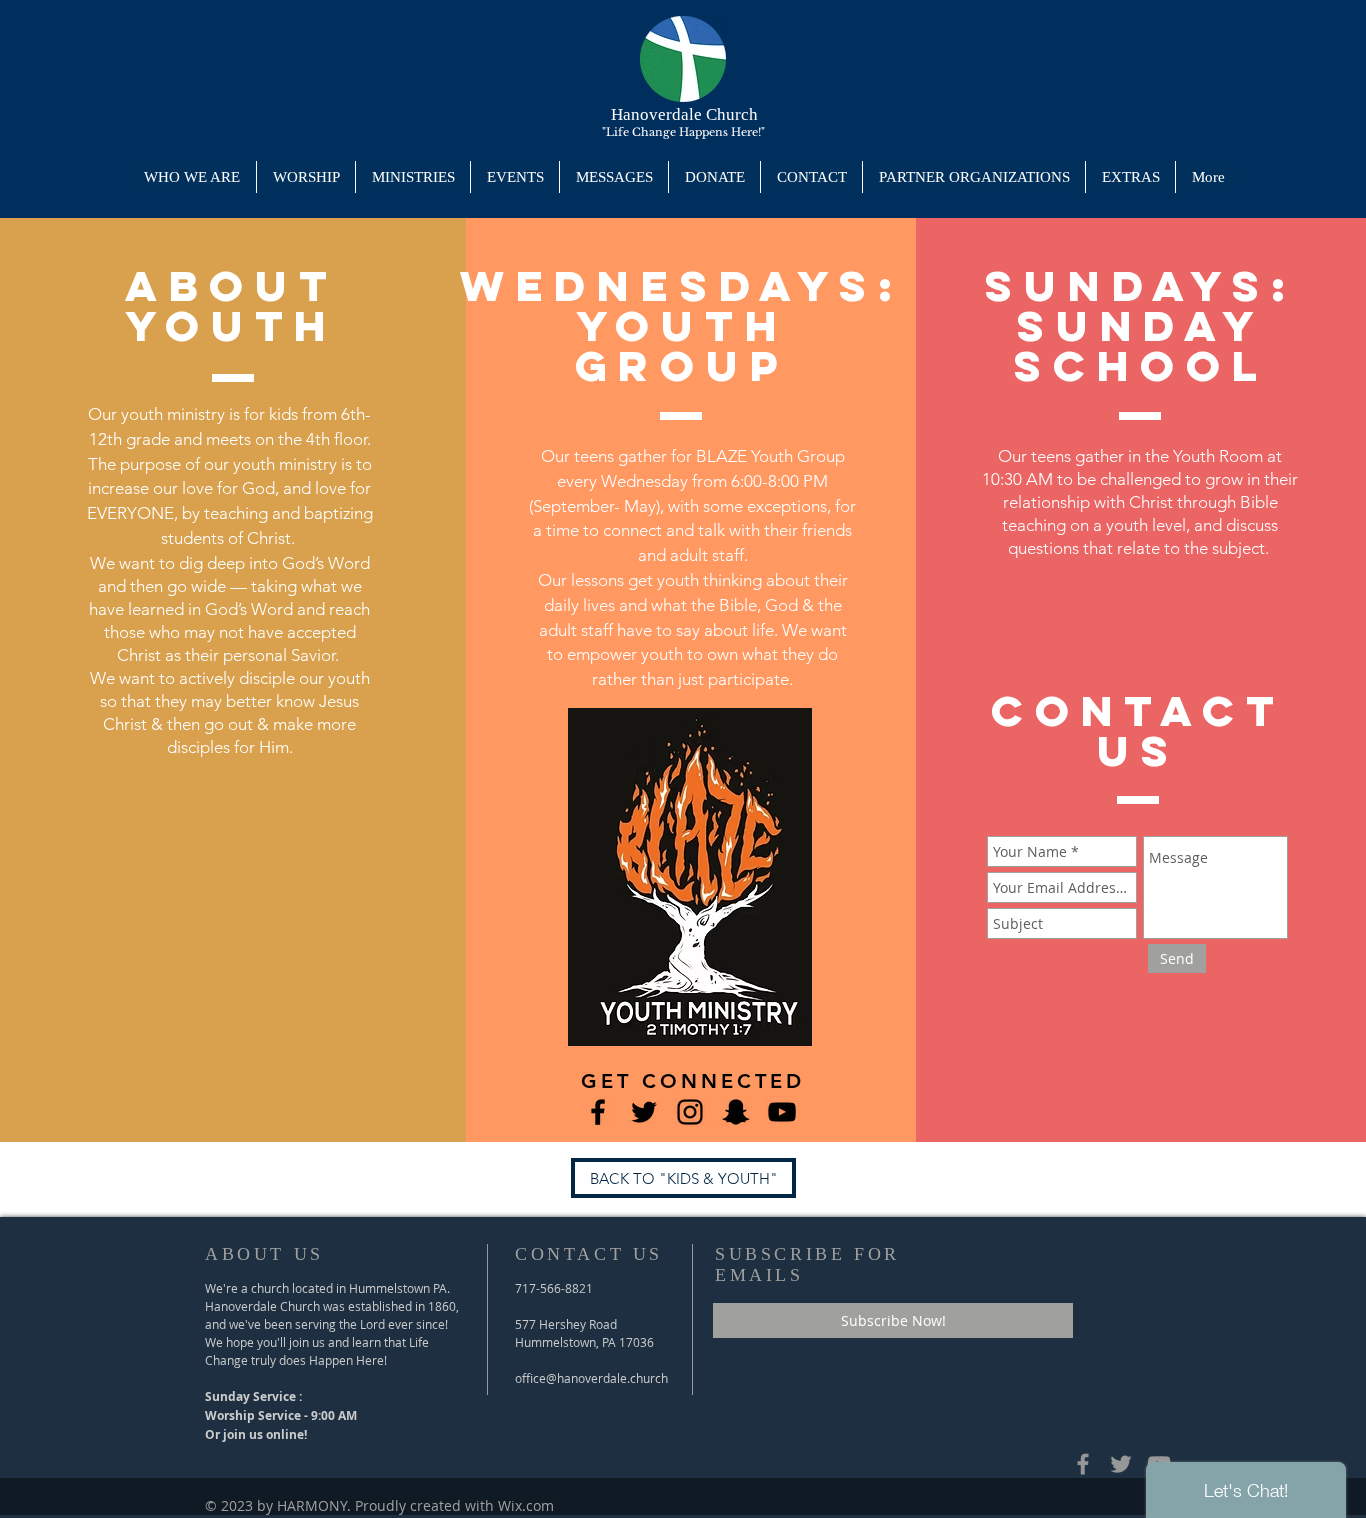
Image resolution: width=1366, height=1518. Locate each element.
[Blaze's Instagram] (690, 1112)
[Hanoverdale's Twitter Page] (1121, 1464)
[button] (412, 177)
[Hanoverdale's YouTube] (782, 1112)
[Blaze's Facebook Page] (598, 1112)
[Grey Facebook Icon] (1083, 1464)
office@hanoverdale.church (591, 1378)
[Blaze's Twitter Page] (644, 1112)
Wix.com (526, 1505)
